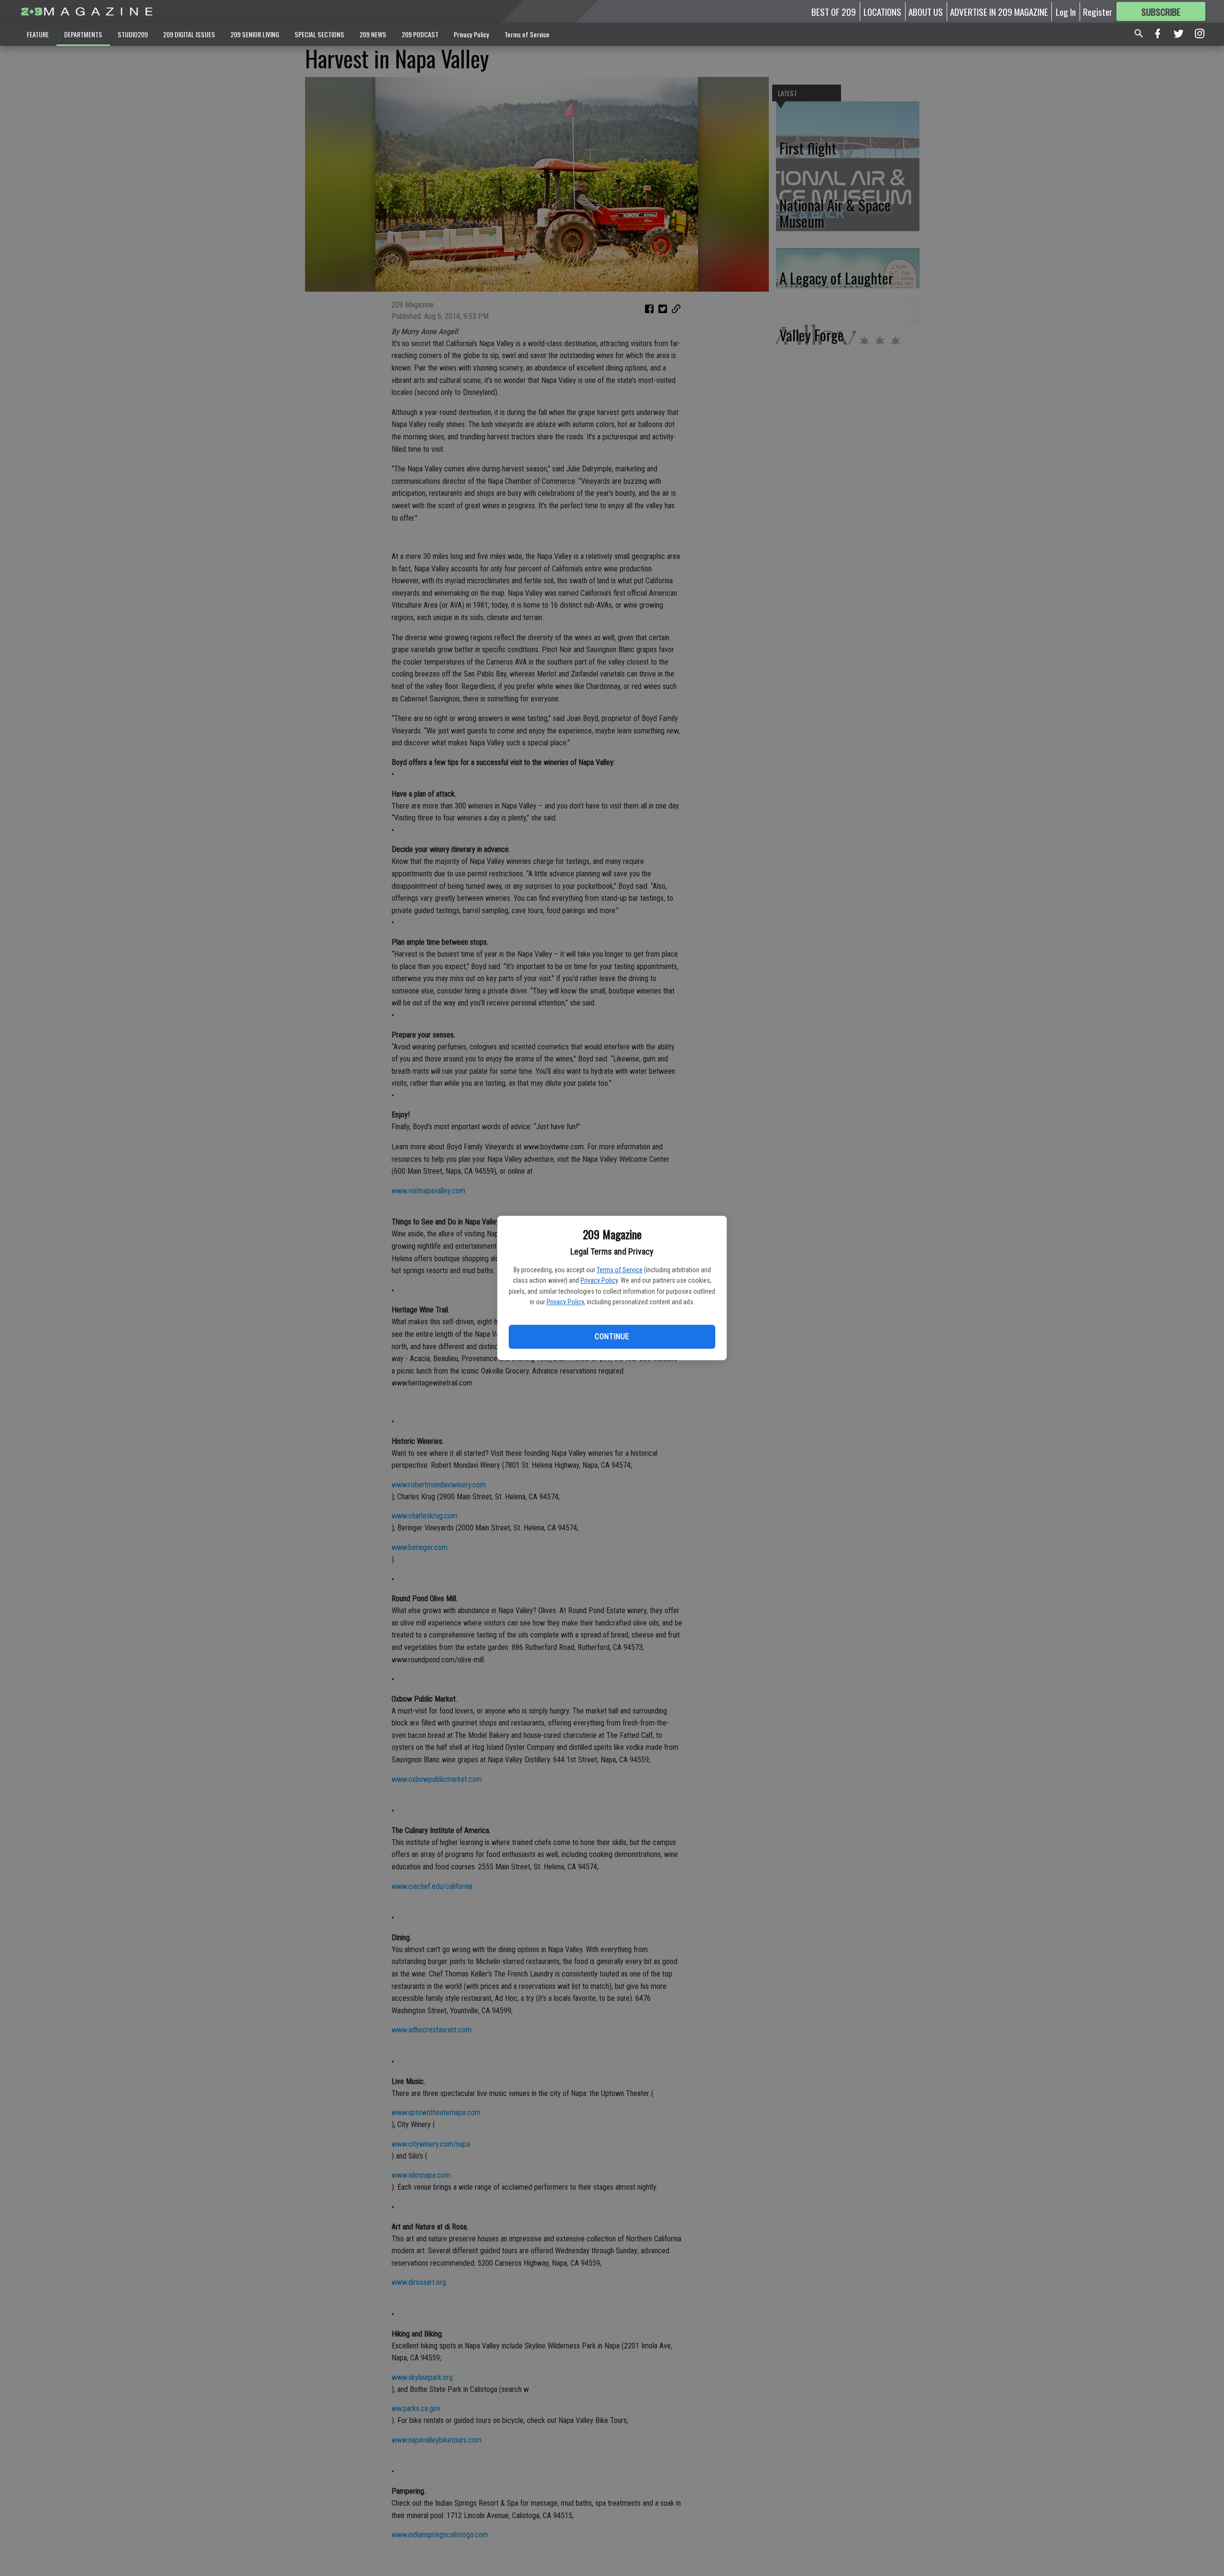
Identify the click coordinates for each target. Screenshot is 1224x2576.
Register (1098, 11)
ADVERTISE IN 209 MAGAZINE (999, 11)
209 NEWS (373, 34)
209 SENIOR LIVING (255, 34)
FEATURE (38, 34)
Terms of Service (620, 1270)
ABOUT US (926, 11)
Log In (1066, 11)
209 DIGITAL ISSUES (189, 34)
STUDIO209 (133, 34)
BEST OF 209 (834, 11)
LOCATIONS (882, 11)
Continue (612, 1337)
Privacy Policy (599, 1280)
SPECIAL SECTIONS (319, 34)
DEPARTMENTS (83, 34)
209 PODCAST (420, 34)
